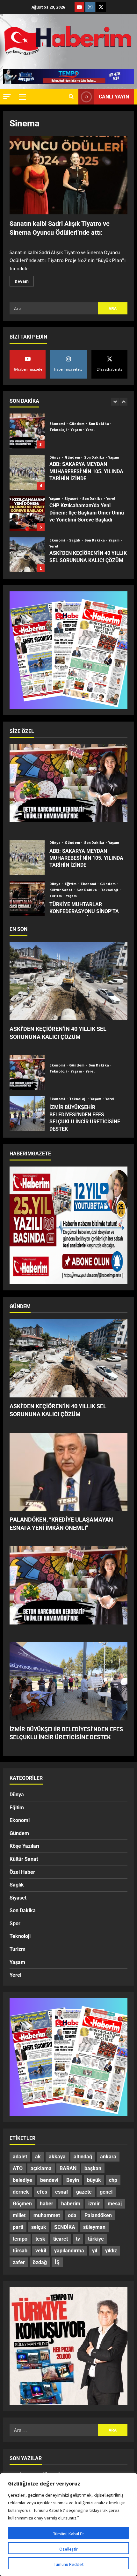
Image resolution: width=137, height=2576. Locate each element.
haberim (71, 2204)
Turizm (56, 896)
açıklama (41, 2168)
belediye (22, 2180)
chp (113, 2180)
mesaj (115, 2204)
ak (38, 2157)
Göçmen (22, 2204)
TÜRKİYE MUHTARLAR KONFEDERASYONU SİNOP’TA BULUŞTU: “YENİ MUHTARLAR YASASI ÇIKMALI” (27, 899)
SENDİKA (65, 2227)
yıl (95, 2251)
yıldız (111, 2251)
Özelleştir (68, 2549)
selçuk (39, 2227)
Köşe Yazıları (24, 1846)
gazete (84, 2192)
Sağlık (75, 499)
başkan (93, 2168)
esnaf (62, 2192)
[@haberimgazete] (79, 7)
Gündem (73, 416)
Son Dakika (95, 416)
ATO (18, 2168)
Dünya (55, 416)
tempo (20, 2239)
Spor (15, 1924)
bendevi (49, 2180)
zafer (19, 2262)
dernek (21, 2192)
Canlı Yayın (114, 97)
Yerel (111, 457)
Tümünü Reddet (69, 2564)
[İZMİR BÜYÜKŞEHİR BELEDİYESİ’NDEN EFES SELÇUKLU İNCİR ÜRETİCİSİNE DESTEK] (68, 1681)
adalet (20, 2157)
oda (72, 2215)
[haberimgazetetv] (90, 7)
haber (47, 2204)
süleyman (94, 2227)
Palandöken (98, 2215)
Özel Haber (22, 1872)
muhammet (47, 2215)
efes (42, 2192)
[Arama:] (54, 308)
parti (18, 2227)
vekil (41, 2251)
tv (78, 2239)
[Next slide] (123, 402)
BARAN (68, 2168)
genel (106, 2192)
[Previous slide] (115, 402)
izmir (94, 2204)
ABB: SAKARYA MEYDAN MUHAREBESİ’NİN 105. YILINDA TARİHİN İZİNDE (27, 431)
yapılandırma (69, 2251)
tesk (40, 2239)
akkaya (57, 2157)
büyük (94, 2180)
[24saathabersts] (101, 7)
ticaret (61, 2239)
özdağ (40, 2262)
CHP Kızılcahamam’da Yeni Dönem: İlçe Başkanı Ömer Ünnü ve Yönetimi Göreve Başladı (27, 472)
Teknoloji (110, 890)
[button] (7, 96)
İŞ (57, 2262)
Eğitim (71, 884)
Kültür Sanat (61, 890)
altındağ (83, 2157)
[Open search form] (71, 97)
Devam (24, 280)
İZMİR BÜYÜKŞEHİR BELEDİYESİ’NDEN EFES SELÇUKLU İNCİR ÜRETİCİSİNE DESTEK (27, 1114)
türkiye (96, 2239)
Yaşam (114, 416)
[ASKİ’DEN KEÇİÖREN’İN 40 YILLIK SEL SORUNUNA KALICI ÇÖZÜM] (68, 981)
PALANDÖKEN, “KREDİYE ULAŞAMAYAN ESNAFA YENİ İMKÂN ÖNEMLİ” (27, 555)
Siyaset (72, 457)
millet (19, 2215)
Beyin (73, 2180)
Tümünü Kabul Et (68, 2534)
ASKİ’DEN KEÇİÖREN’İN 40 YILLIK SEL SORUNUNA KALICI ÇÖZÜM (27, 514)
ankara (108, 2157)
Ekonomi (58, 499)
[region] (68, 2525)
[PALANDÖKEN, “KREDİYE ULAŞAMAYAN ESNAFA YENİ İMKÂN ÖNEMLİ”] (68, 1472)
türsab (20, 2251)
